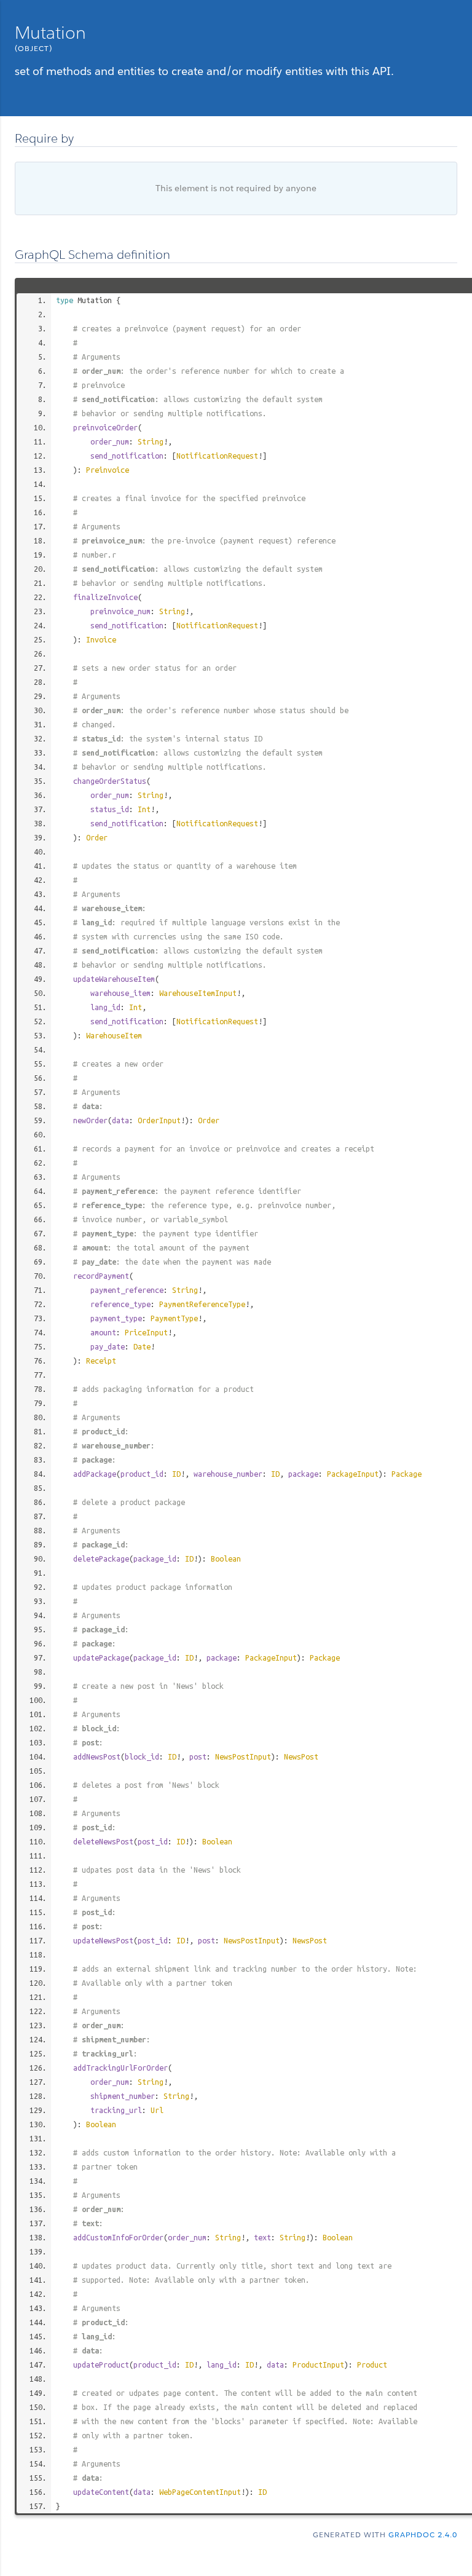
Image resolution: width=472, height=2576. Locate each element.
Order (97, 837)
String (151, 441)
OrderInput (159, 1120)
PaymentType (174, 1318)
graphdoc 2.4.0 (423, 2535)
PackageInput (353, 1474)
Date (142, 1346)
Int (144, 809)
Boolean (226, 1559)
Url (157, 2110)
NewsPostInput (243, 1756)
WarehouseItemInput (198, 993)
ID (176, 1474)
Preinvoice (108, 470)
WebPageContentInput (200, 2492)
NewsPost (301, 1756)
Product (372, 2365)
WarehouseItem (114, 1035)
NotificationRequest (217, 456)
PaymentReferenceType (202, 1304)
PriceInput (146, 1332)
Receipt (101, 1361)
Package (407, 1474)
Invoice (101, 639)
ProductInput (318, 2365)
